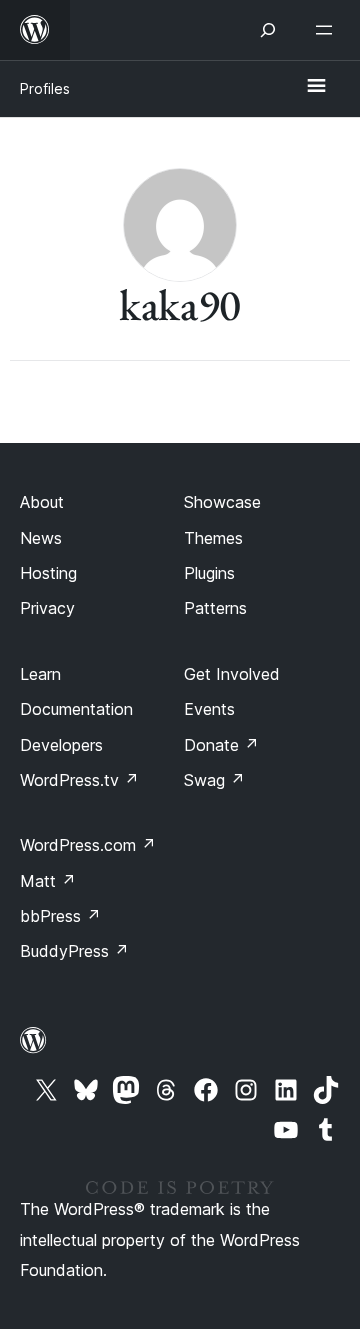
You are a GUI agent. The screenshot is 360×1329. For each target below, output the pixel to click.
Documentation (76, 709)
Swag (214, 780)
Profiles (45, 88)
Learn (40, 674)
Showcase (222, 502)
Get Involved (232, 674)
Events (209, 709)
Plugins (209, 573)
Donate (221, 745)
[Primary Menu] (316, 87)
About (42, 502)
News (41, 538)
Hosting (48, 573)
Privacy (47, 608)
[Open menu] (328, 30)
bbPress (60, 916)
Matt (48, 881)
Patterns (215, 608)
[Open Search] (268, 30)
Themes (213, 538)
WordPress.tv (79, 780)
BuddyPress (74, 951)
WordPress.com (88, 845)
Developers (61, 745)
